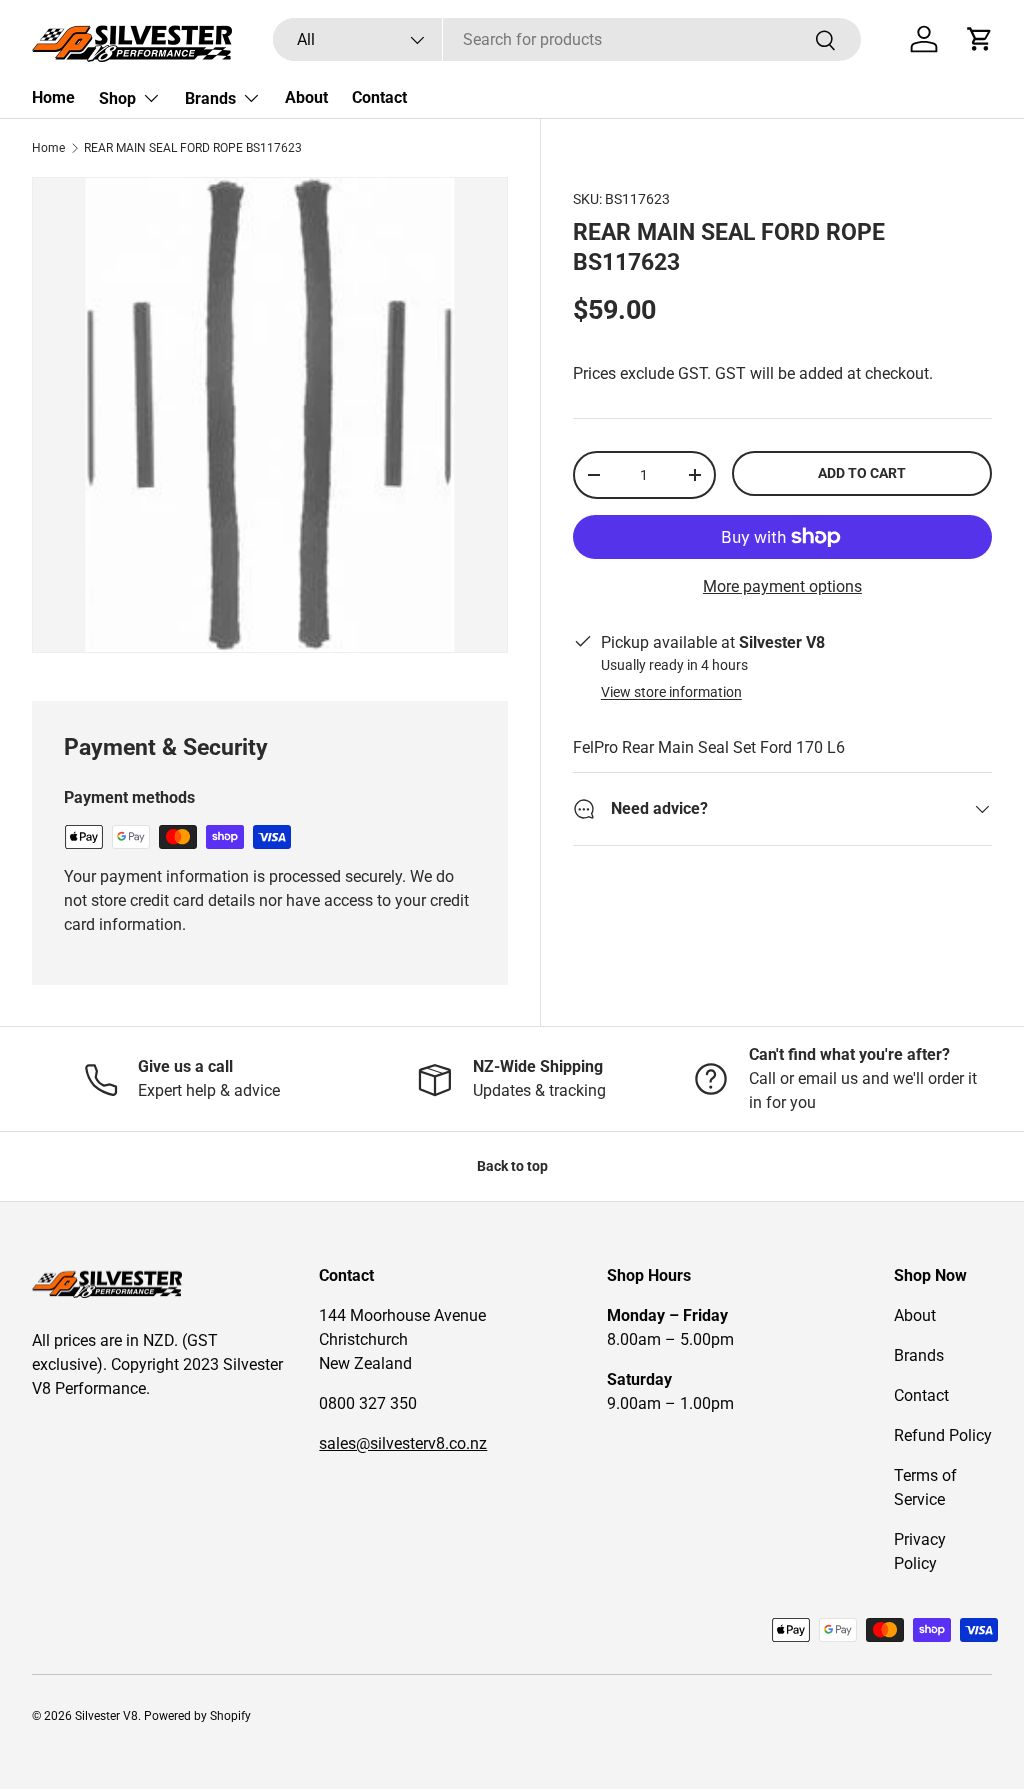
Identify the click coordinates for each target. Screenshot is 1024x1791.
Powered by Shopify (197, 1716)
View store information (671, 692)
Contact (379, 97)
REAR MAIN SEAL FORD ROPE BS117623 (193, 148)
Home (53, 97)
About (306, 97)
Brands (919, 1355)
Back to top (512, 1166)
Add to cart (862, 473)
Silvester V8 (106, 1716)
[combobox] (567, 39)
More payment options (782, 586)
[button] (980, 39)
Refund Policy (943, 1435)
